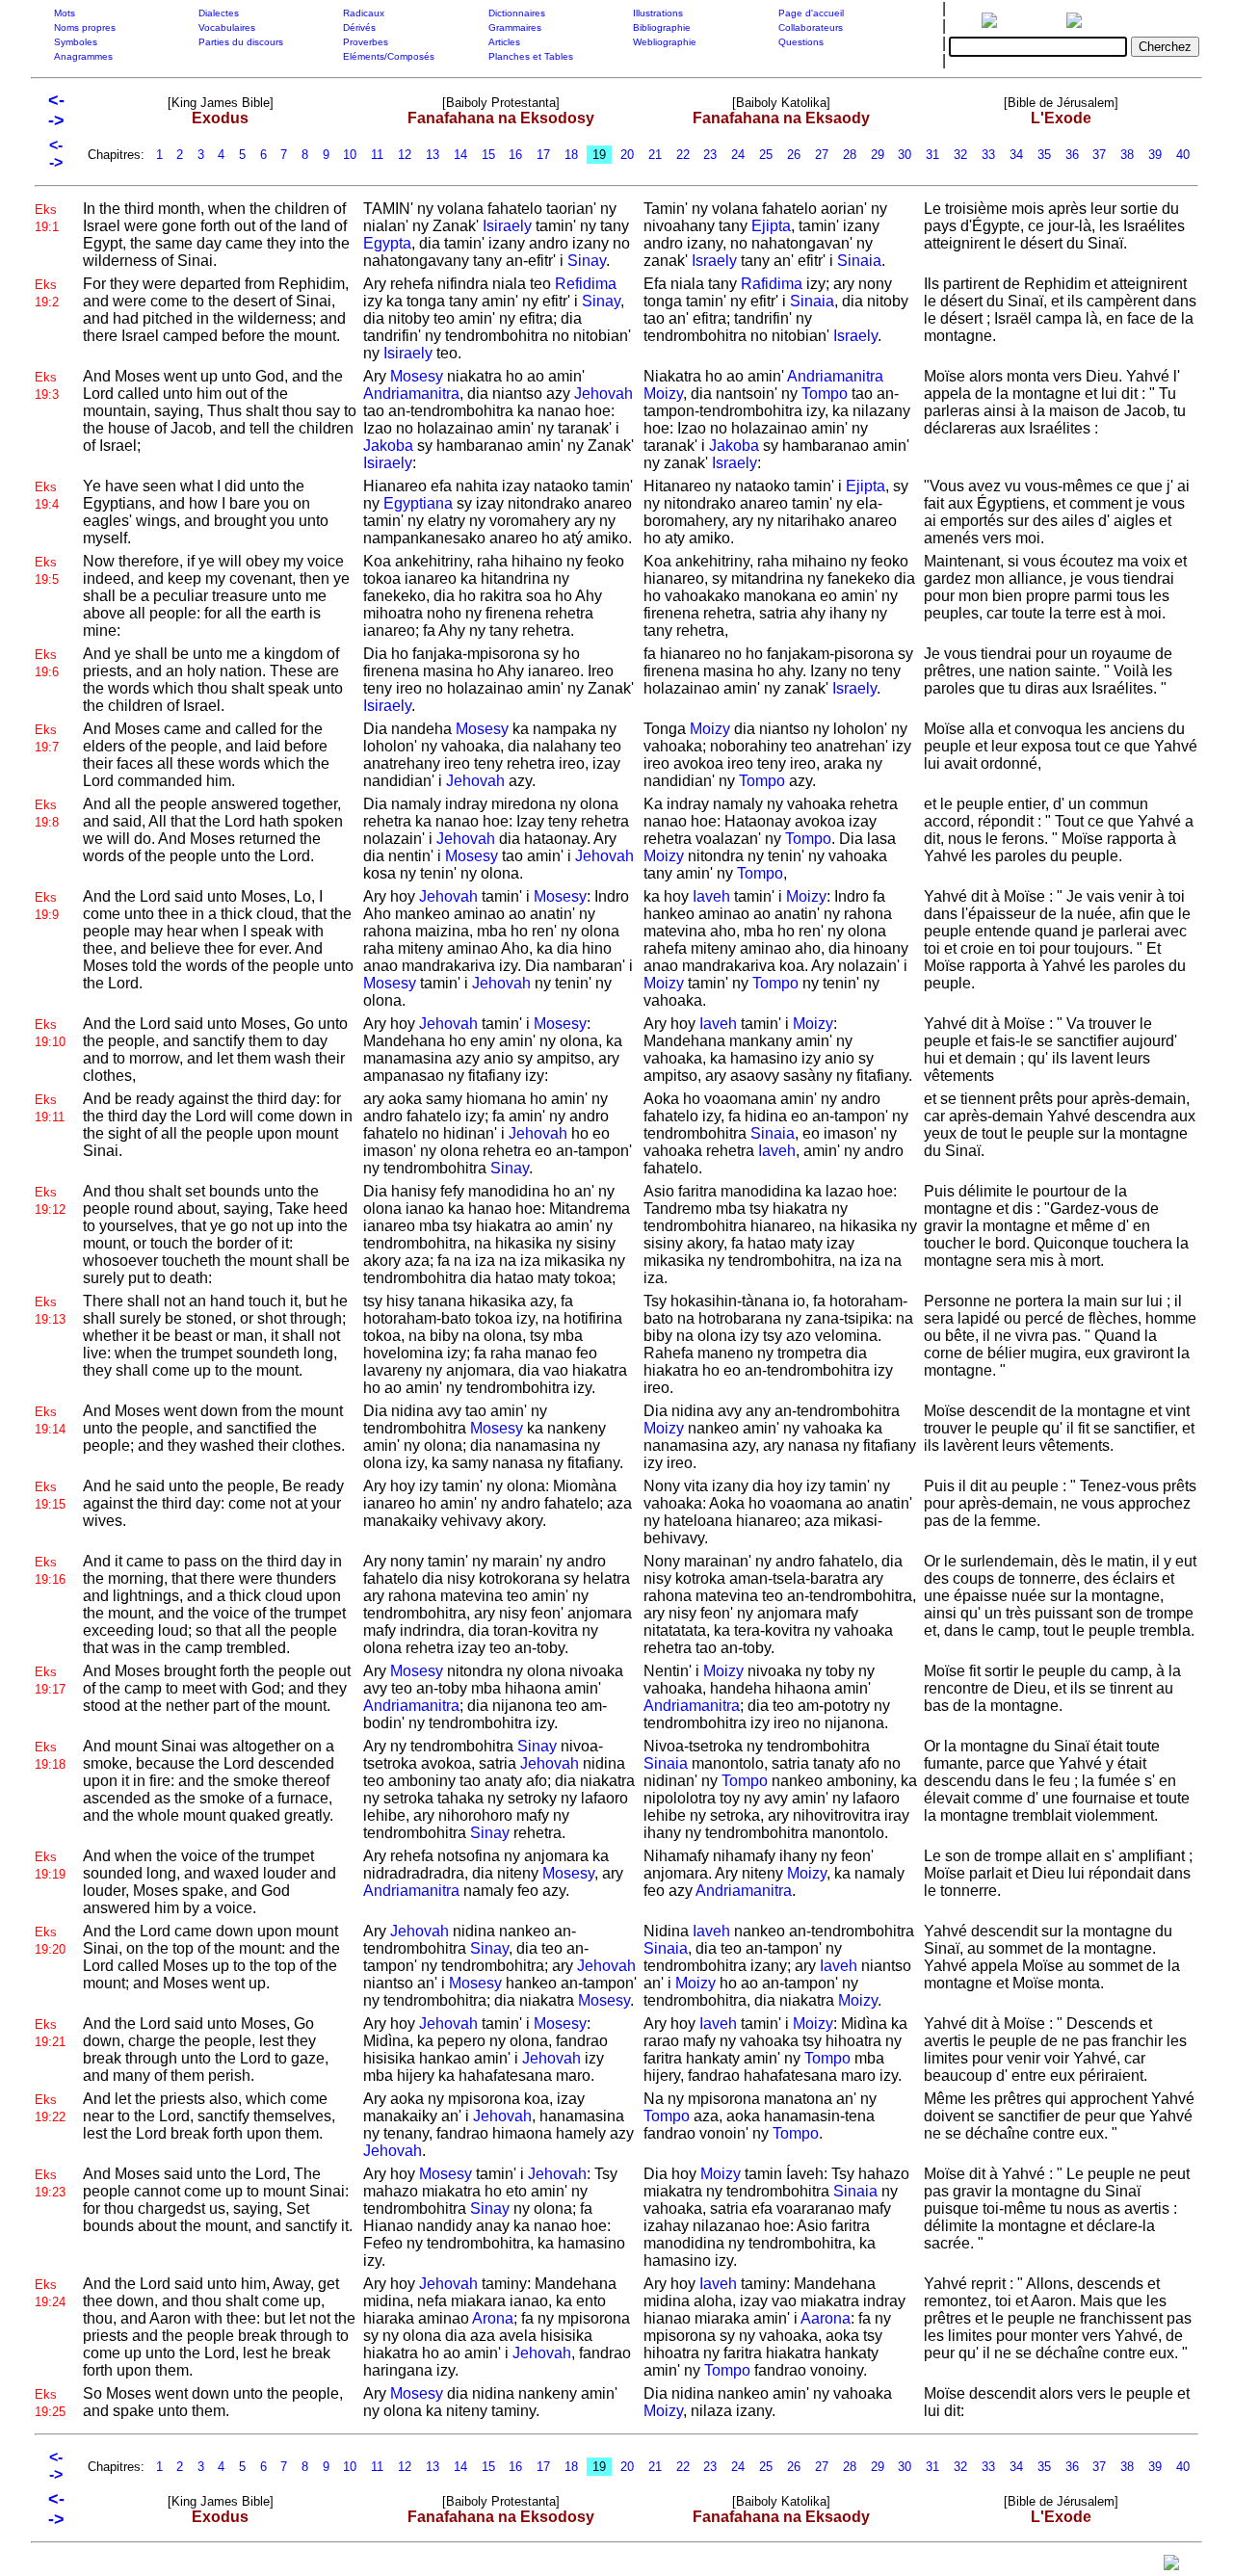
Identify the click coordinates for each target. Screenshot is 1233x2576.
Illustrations (658, 13)
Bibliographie (662, 27)
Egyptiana (418, 503)
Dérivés (359, 27)
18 (571, 155)
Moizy (663, 394)
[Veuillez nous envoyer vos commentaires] (1171, 2567)
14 (460, 155)
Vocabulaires (227, 27)
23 (710, 155)
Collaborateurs (811, 27)
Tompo (825, 394)
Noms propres (85, 27)
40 (1183, 155)
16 (515, 155)
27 (822, 155)
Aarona (826, 2318)
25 (766, 155)
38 (1127, 155)
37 (1099, 155)
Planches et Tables (531, 56)
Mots (65, 13)
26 (794, 155)
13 (433, 155)
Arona (493, 2318)
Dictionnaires (517, 13)
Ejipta (771, 226)
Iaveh (711, 896)
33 (988, 155)
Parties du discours (241, 42)
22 (683, 155)
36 (1072, 155)
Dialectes (219, 13)
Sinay (587, 261)
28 (850, 155)
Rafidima (772, 284)
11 (377, 155)
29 (878, 155)
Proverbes (366, 42)
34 (1016, 155)
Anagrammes (83, 56)
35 (1044, 155)
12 (405, 155)
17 (543, 155)
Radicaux (364, 13)
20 (627, 155)
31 (932, 155)
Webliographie (665, 42)
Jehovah (603, 394)
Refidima (586, 284)
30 (905, 155)
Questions (801, 42)
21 (655, 155)
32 (960, 155)
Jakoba (388, 446)
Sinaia (859, 261)
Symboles (76, 42)
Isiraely (507, 226)
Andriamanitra (411, 394)
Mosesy (417, 376)
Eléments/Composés (389, 56)
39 (1155, 155)
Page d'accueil (811, 13)
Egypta (387, 243)
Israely (714, 261)
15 (488, 155)
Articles (504, 42)
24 (738, 155)
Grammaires (515, 27)
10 (350, 155)
